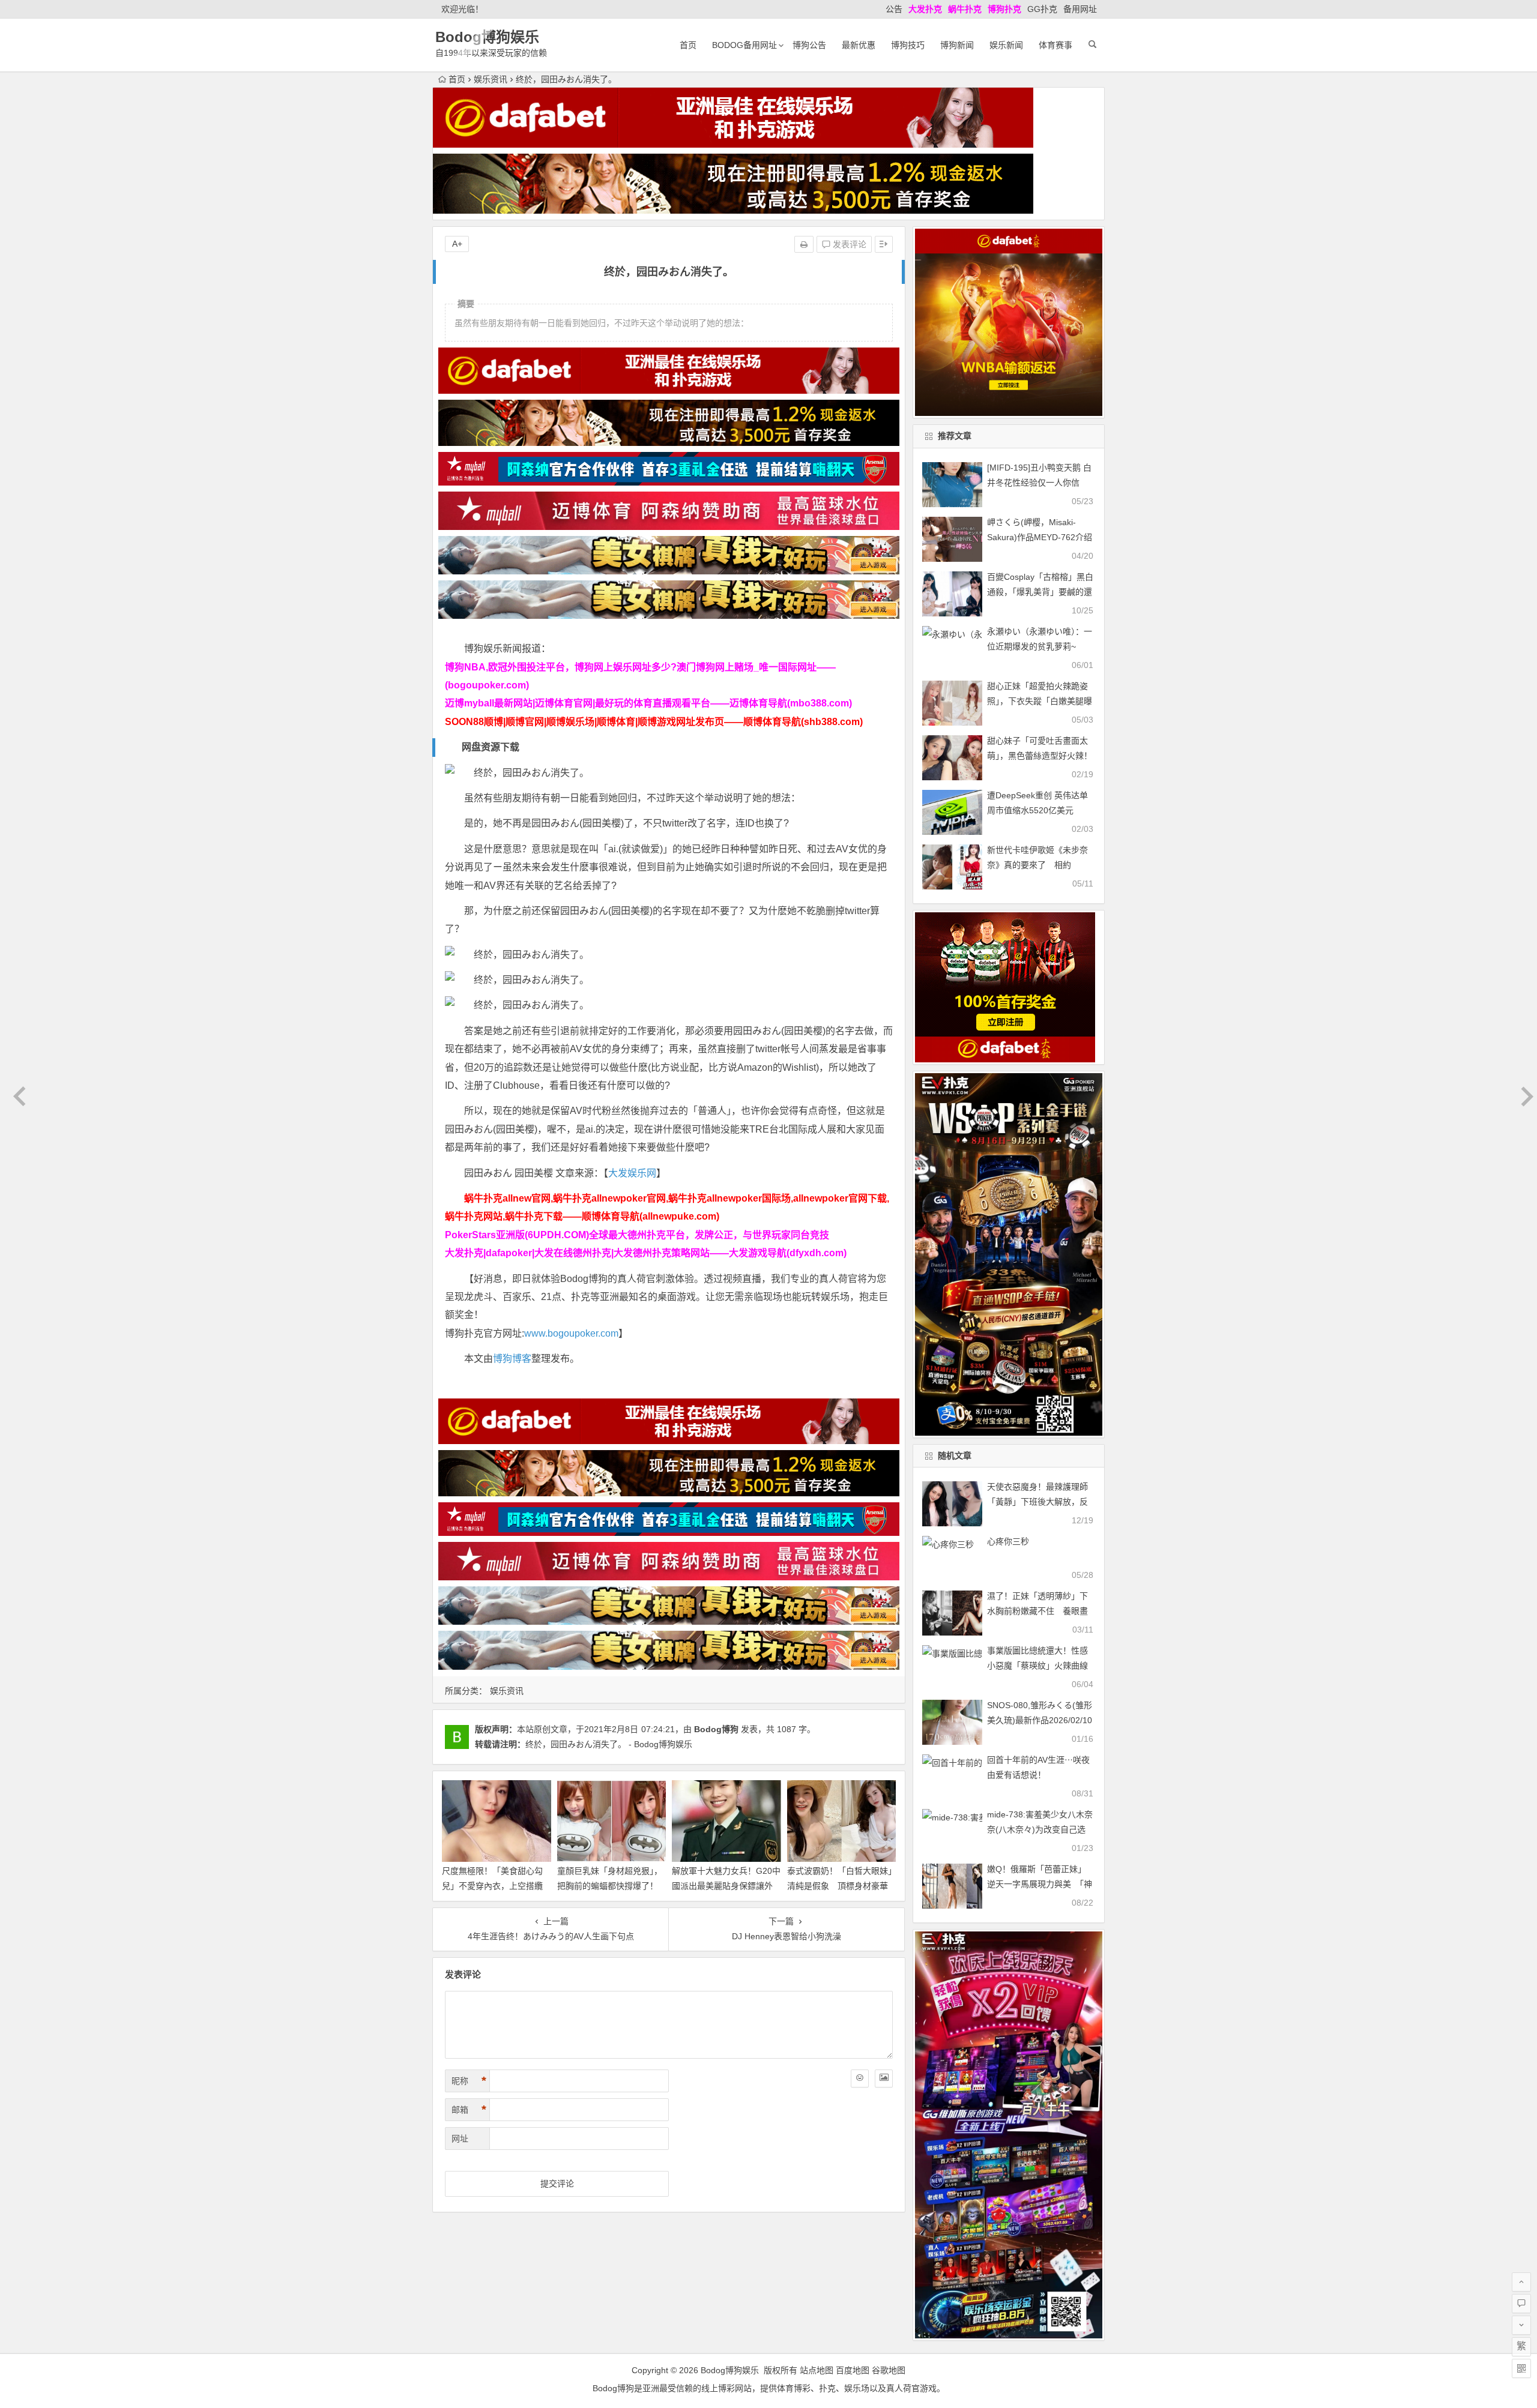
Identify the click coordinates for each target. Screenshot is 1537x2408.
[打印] (804, 244)
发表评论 (848, 244)
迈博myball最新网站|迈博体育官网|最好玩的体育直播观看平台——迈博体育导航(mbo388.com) (648, 703)
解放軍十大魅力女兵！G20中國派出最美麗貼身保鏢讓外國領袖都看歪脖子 (726, 1886)
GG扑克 (1042, 9)
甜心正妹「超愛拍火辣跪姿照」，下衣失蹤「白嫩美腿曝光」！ (1040, 701)
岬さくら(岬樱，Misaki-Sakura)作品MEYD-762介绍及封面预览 (1040, 537)
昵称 (469, 2081)
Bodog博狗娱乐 (487, 37)
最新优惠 (859, 45)
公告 (894, 9)
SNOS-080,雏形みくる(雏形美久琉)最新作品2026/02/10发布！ (1040, 1720)
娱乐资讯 (491, 79)
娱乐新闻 (1006, 45)
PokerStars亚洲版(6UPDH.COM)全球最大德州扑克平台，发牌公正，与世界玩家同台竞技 (637, 1235)
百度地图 (853, 2370)
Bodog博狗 (716, 1729)
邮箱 (469, 2110)
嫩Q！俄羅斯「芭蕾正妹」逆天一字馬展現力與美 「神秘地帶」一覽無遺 (1040, 1884)
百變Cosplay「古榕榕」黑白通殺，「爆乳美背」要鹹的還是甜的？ (1040, 592)
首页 (688, 45)
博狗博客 (512, 1359)
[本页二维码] (1521, 2368)
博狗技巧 (908, 45)
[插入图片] (884, 2078)
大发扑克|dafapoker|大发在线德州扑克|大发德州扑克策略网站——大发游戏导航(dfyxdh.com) (646, 1253)
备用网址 (1080, 9)
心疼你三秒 (1008, 1541)
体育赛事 (1055, 45)
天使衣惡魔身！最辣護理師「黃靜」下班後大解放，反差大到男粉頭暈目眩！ (1037, 1502)
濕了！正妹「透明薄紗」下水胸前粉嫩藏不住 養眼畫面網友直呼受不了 (1037, 1611)
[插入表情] (860, 2078)
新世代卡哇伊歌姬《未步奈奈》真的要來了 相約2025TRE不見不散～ (1037, 865)
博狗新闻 (957, 45)
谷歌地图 (889, 2370)
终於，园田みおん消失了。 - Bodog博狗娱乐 (609, 1744)
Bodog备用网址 (744, 45)
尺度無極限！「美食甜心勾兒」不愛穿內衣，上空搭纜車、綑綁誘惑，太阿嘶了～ (492, 1886)
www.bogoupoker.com (571, 1333)
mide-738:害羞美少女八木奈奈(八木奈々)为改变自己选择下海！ (1040, 1829)
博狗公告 (809, 45)
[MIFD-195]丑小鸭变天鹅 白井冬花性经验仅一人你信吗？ (1039, 483)
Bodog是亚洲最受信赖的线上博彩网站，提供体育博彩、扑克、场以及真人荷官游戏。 (769, 2388)
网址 (460, 2139)
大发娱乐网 (632, 1173)
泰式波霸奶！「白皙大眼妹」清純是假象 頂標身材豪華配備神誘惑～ (840, 1886)
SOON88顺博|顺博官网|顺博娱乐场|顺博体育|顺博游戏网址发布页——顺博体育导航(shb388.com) (654, 722)
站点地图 (817, 2370)
